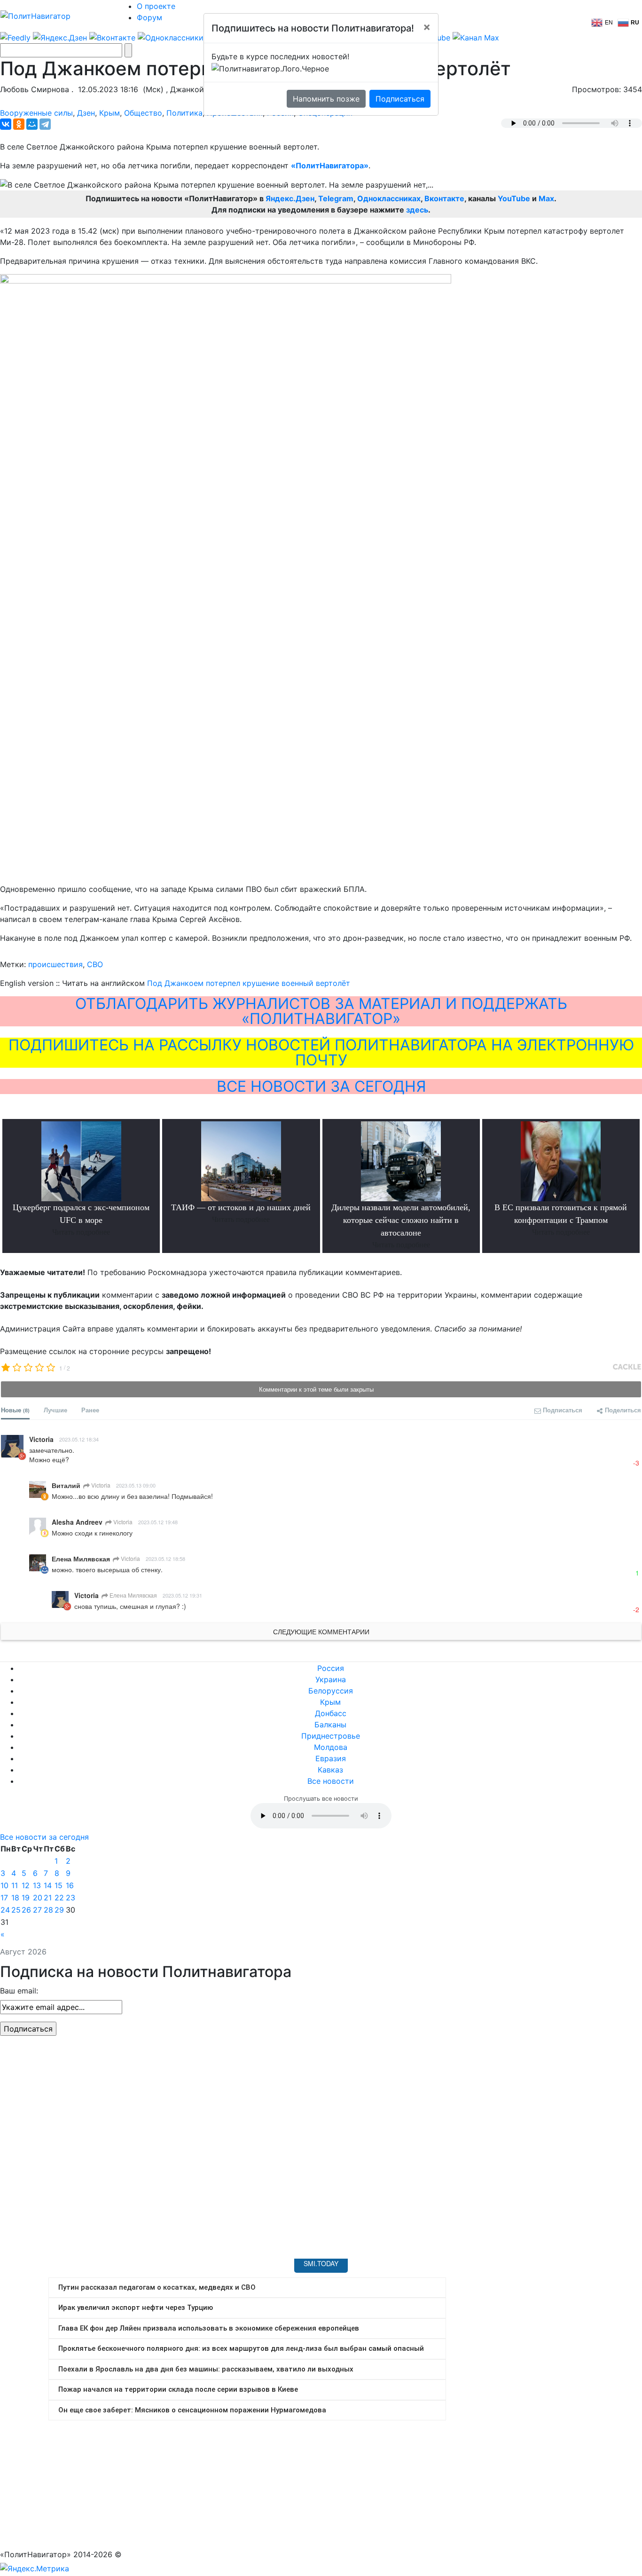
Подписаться (400, 99)
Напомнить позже (326, 99)
